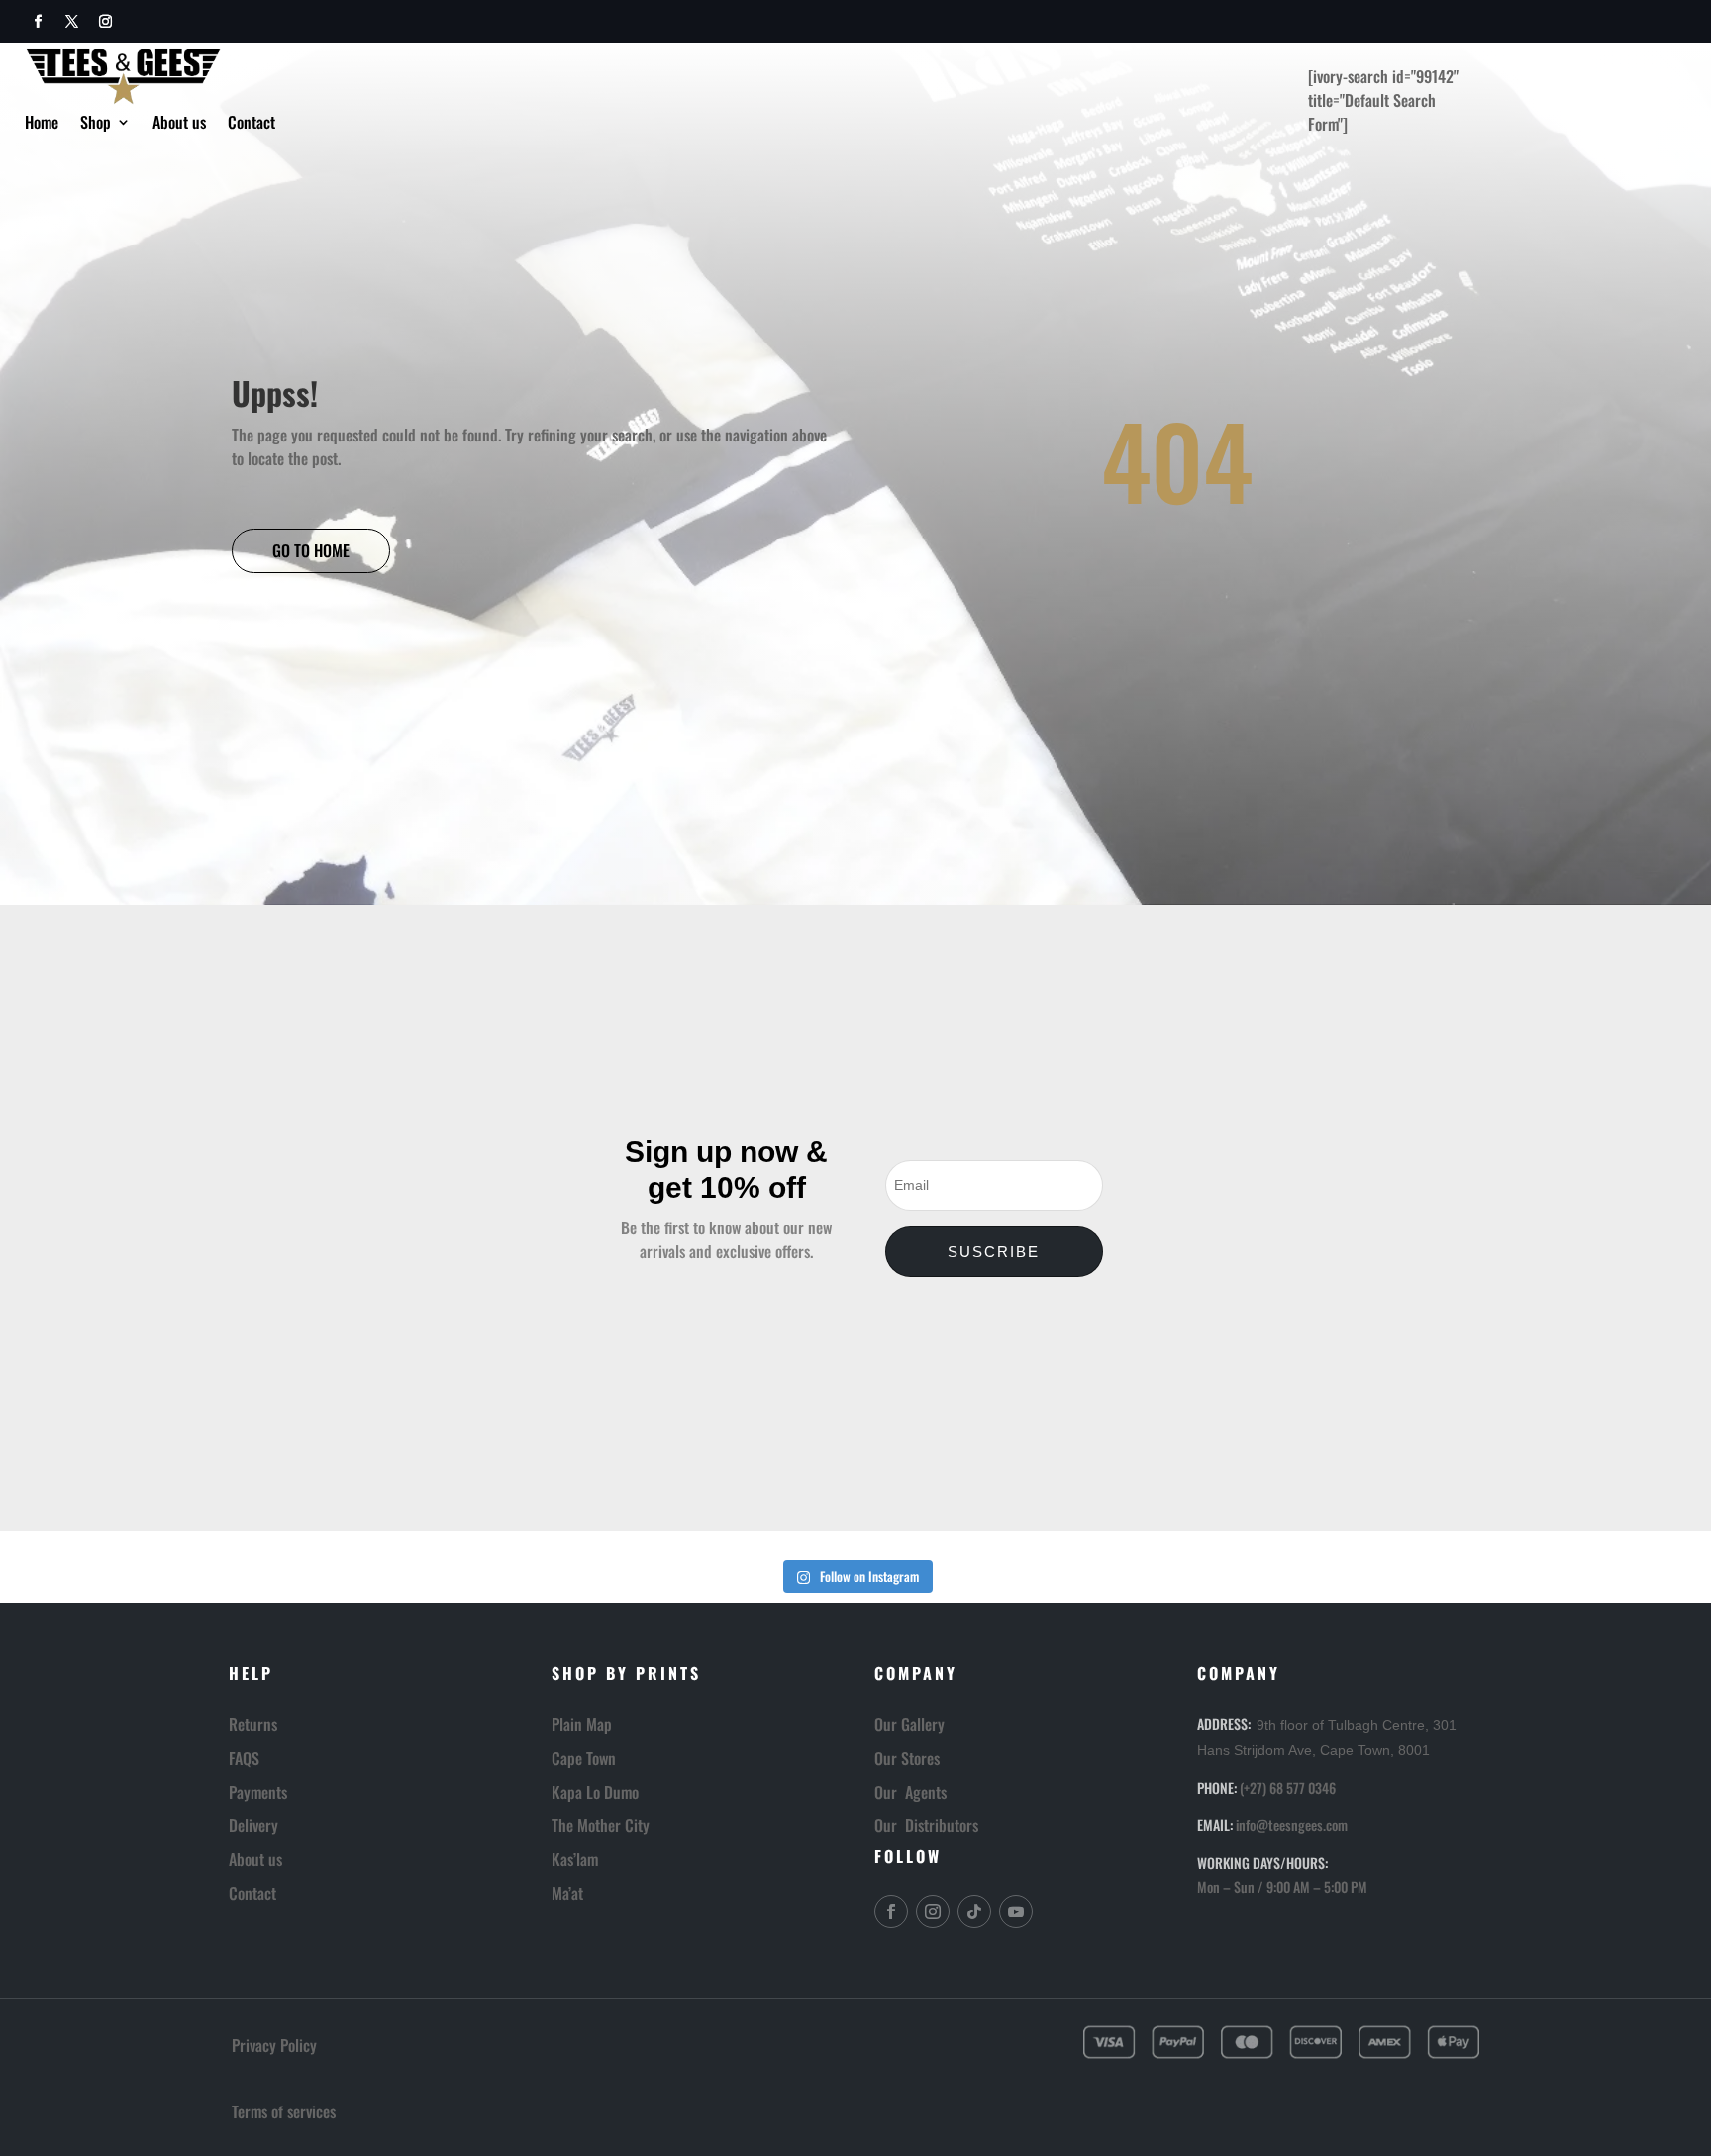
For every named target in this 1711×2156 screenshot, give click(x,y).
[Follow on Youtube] (1016, 1911)
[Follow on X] (71, 22)
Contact (252, 124)
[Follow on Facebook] (38, 22)
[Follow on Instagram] (105, 22)
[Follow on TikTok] (974, 1911)
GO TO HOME (311, 550)
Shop (96, 124)
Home (42, 124)
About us (179, 124)
